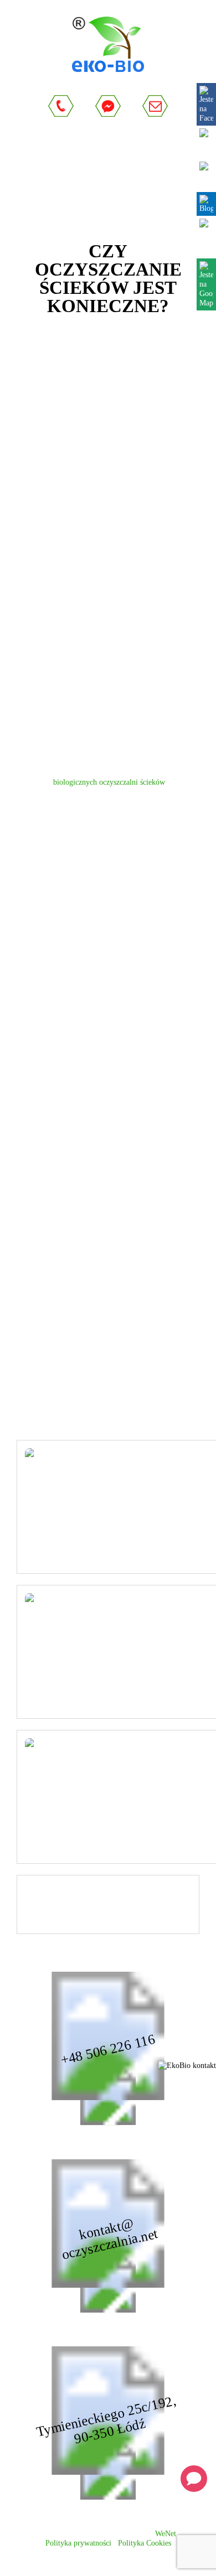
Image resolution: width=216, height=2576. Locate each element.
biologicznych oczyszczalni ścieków (109, 782)
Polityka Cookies (145, 2543)
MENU (125, 170)
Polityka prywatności (78, 2543)
